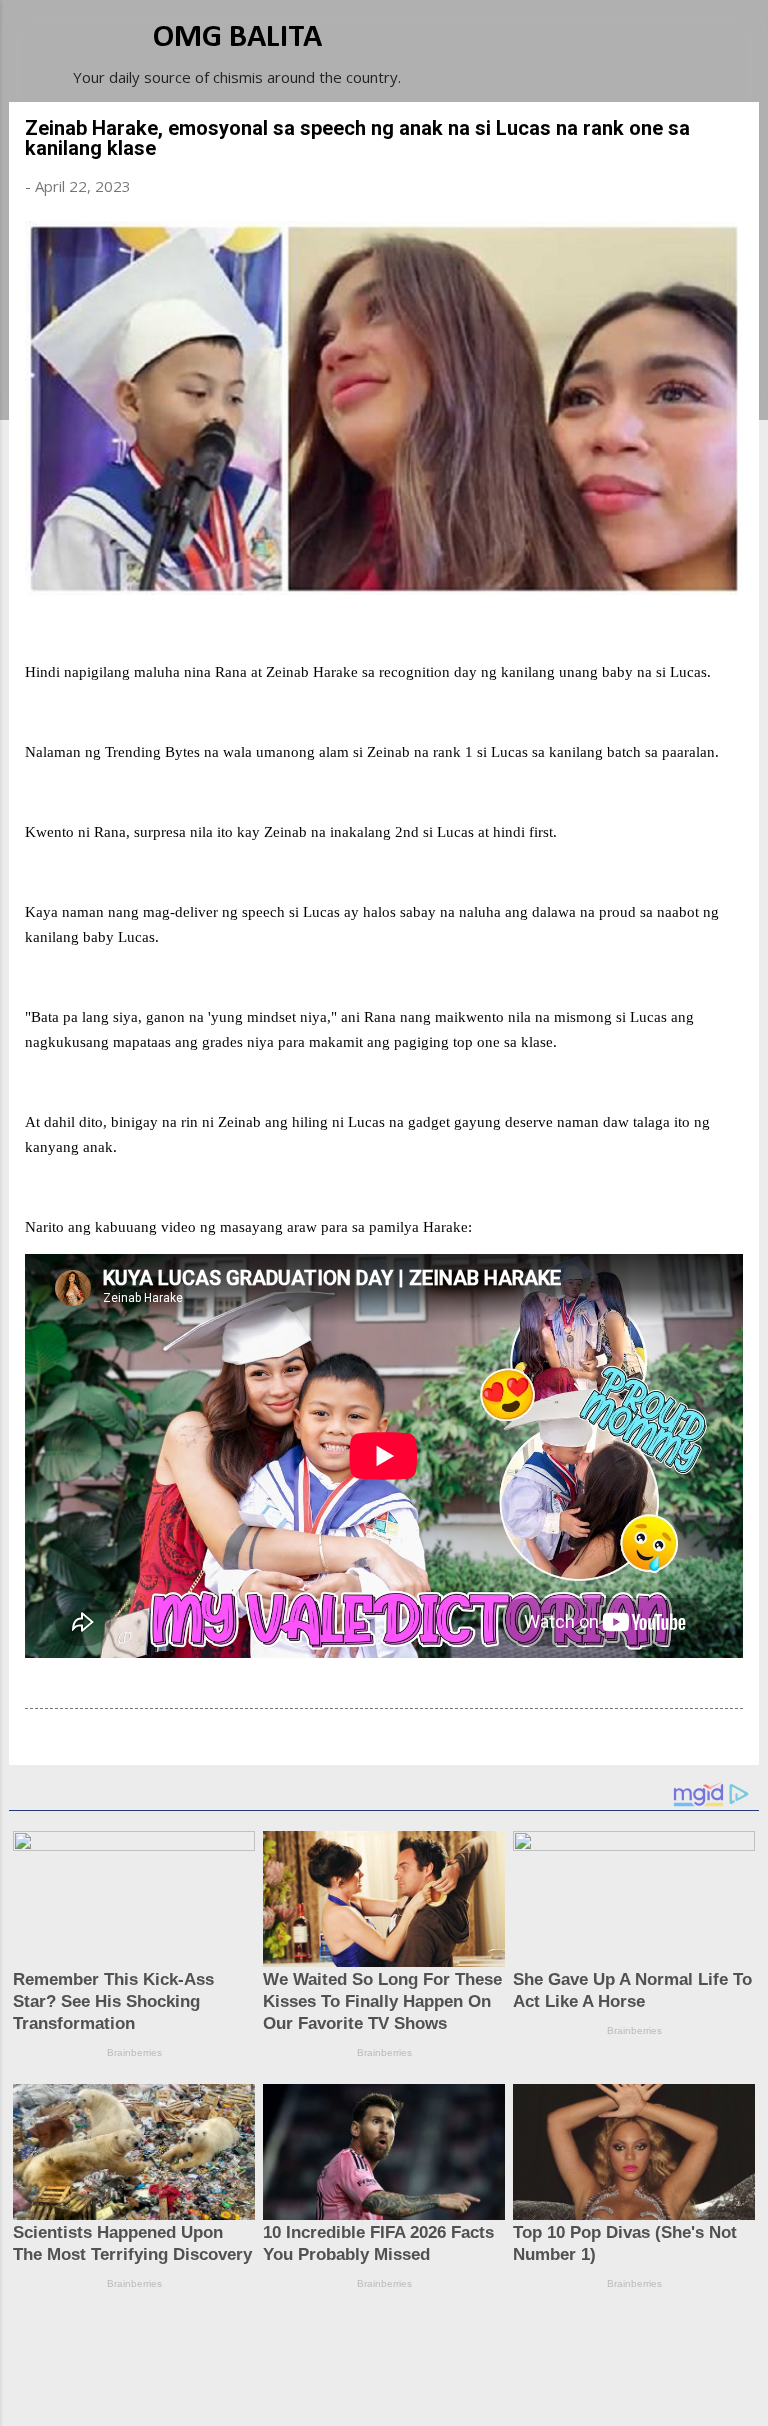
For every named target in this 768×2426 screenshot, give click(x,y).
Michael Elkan (431, 2388)
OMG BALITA (237, 38)
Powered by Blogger (396, 2348)
